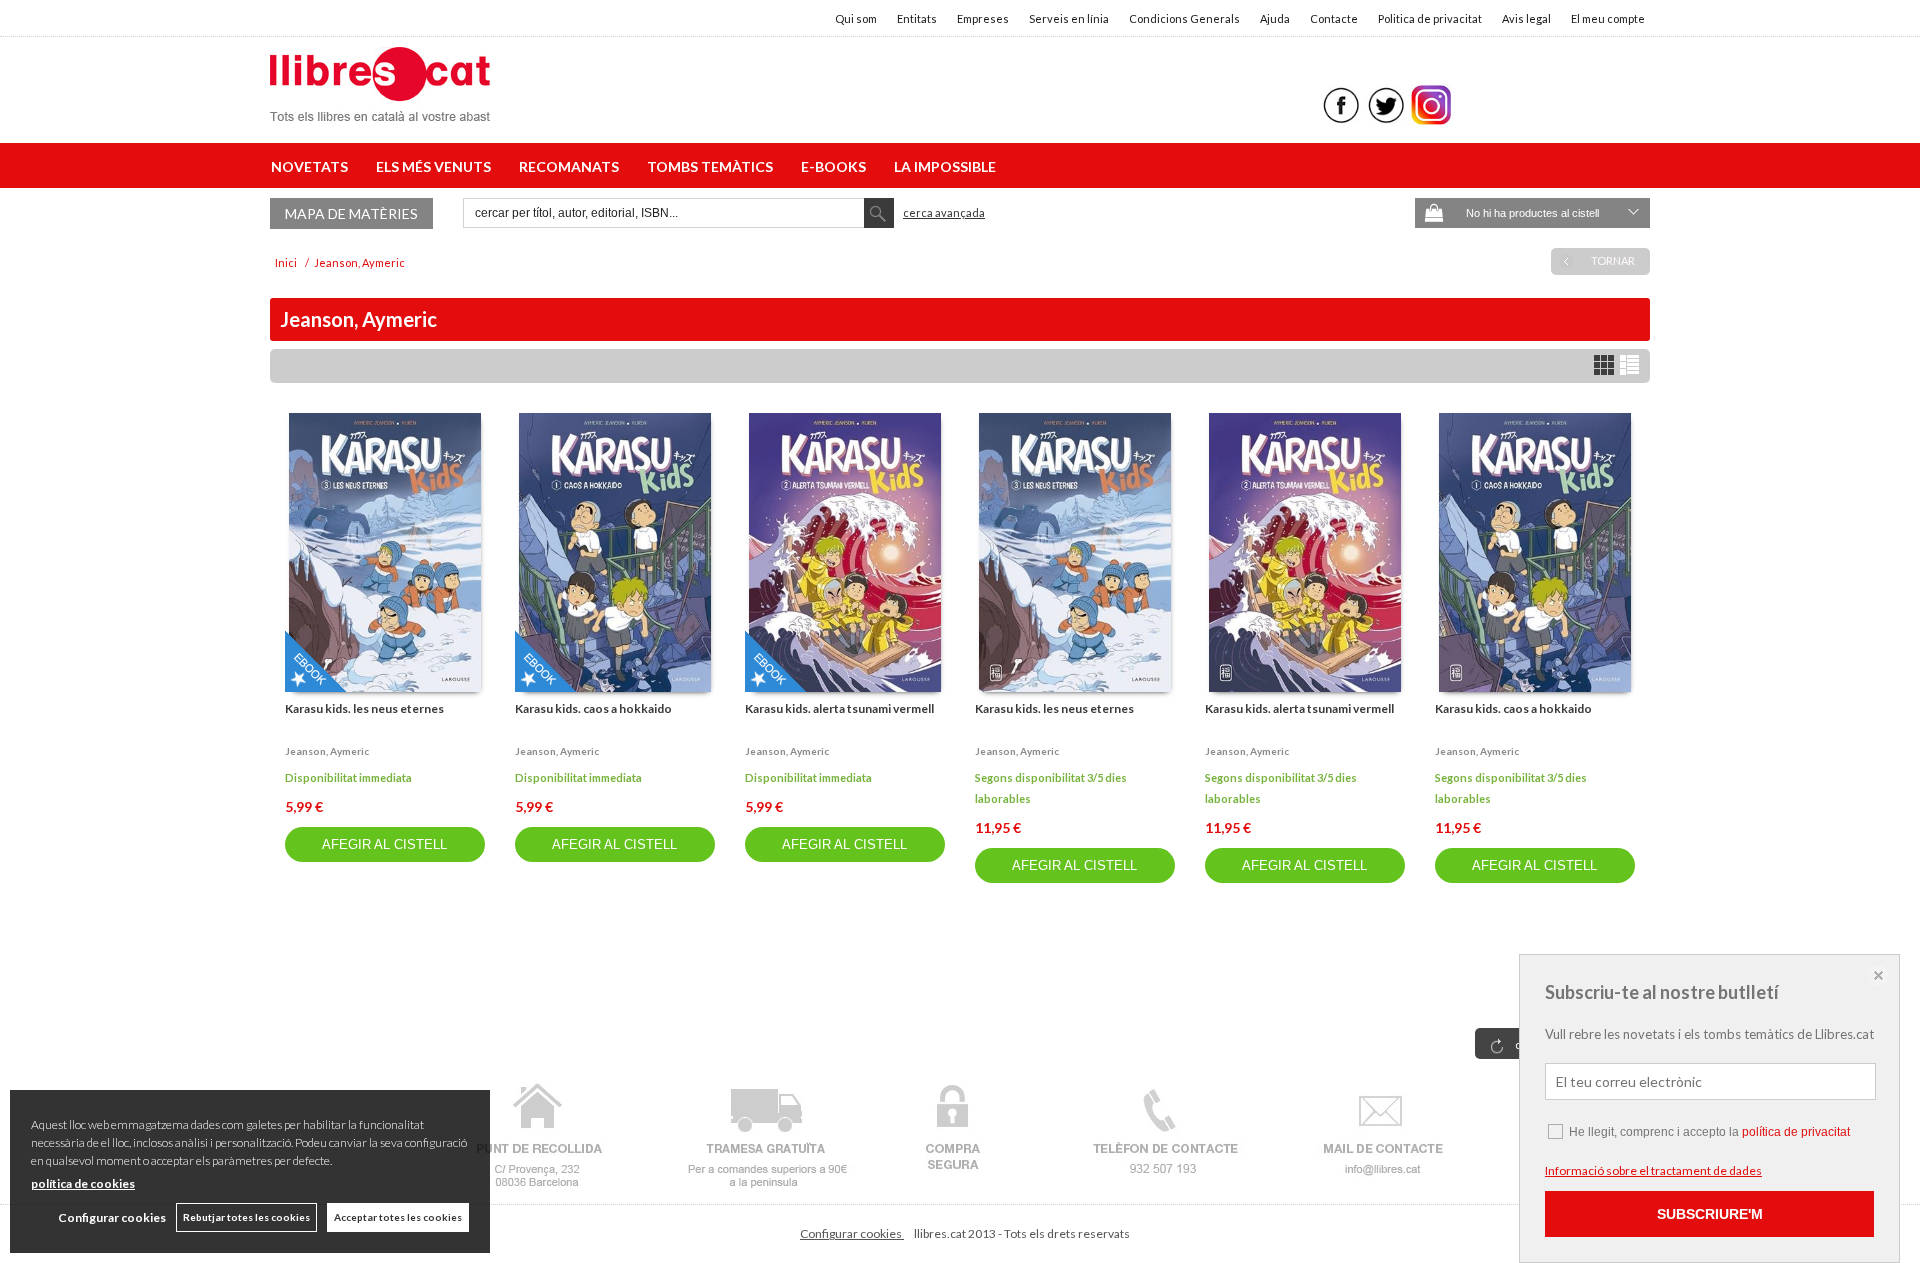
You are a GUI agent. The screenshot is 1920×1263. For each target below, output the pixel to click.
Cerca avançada (944, 212)
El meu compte (1608, 18)
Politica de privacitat (1430, 18)
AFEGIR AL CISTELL (384, 844)
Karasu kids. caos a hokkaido (593, 708)
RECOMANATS (572, 166)
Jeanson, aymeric (327, 751)
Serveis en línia (1069, 18)
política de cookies (83, 1183)
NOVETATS (312, 166)
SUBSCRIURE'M (1710, 1214)
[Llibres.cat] (380, 108)
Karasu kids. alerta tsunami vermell (839, 708)
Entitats (917, 18)
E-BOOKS (836, 166)
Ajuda (1275, 18)
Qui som (856, 18)
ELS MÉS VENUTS (436, 166)
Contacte (1334, 18)
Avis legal (1526, 18)
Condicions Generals (1184, 18)
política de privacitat (1796, 1132)
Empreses (983, 18)
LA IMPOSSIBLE (945, 166)
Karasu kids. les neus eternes (364, 708)
